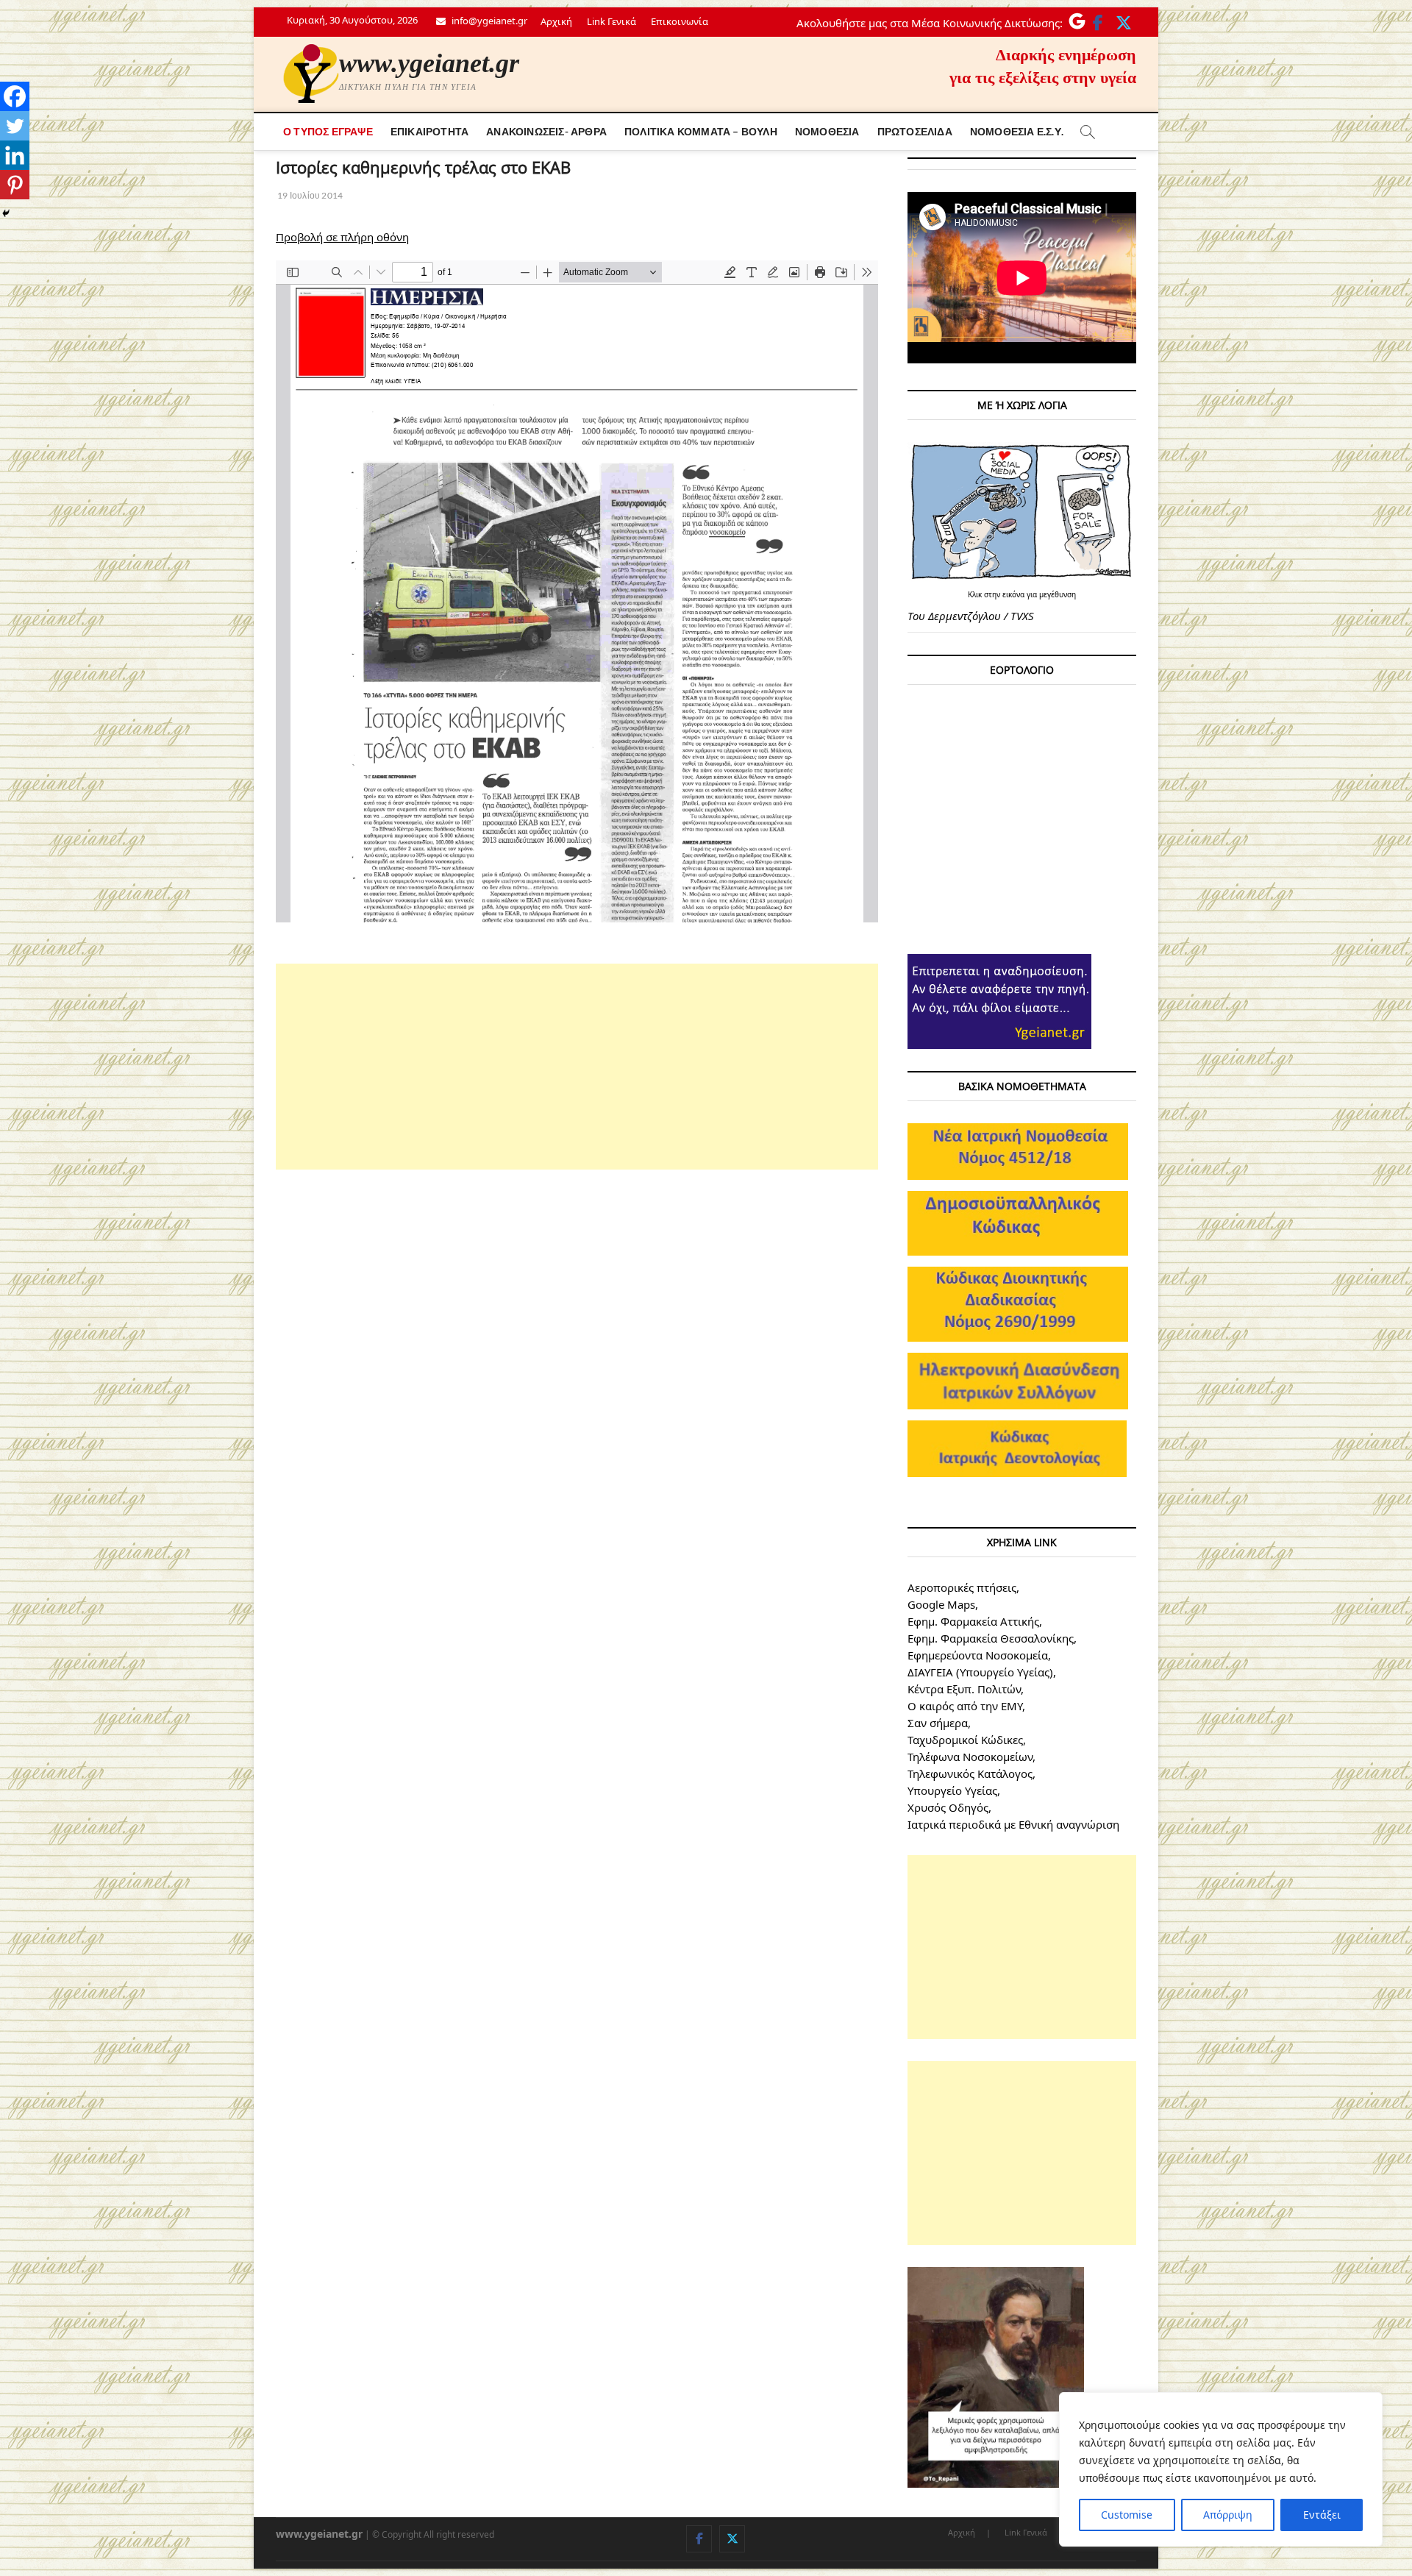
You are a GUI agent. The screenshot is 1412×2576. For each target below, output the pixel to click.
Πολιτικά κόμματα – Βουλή (701, 131)
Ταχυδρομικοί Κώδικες (965, 1740)
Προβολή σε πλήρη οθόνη (342, 237)
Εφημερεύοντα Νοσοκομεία (978, 1655)
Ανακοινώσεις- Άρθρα (546, 131)
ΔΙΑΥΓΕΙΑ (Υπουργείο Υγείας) (980, 1672)
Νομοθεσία (827, 131)
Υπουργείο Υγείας (952, 1790)
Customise (1127, 2515)
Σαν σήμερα (938, 1723)
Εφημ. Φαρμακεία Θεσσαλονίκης (991, 1638)
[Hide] (6, 213)
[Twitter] (15, 126)
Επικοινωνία (680, 21)
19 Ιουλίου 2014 (309, 195)
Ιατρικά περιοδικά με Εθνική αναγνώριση (1013, 1824)
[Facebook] (15, 96)
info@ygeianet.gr (488, 21)
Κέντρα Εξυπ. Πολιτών (964, 1689)
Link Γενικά (611, 21)
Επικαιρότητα (429, 131)
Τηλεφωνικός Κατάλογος (970, 1773)
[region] (1221, 2469)
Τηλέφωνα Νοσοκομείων (970, 1757)
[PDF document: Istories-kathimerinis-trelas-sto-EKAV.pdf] (577, 591)
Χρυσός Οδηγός (948, 1807)
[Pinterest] (15, 185)
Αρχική (556, 21)
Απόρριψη (1228, 2515)
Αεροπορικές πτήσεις (962, 1587)
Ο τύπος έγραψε (328, 131)
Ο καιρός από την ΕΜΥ (965, 1706)
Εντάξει (1322, 2515)
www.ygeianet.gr (429, 63)
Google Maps (941, 1604)
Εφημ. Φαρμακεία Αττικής (973, 1621)
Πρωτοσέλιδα (915, 131)
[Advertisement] (577, 1067)
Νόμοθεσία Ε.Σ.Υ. (1017, 131)
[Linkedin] (15, 155)
